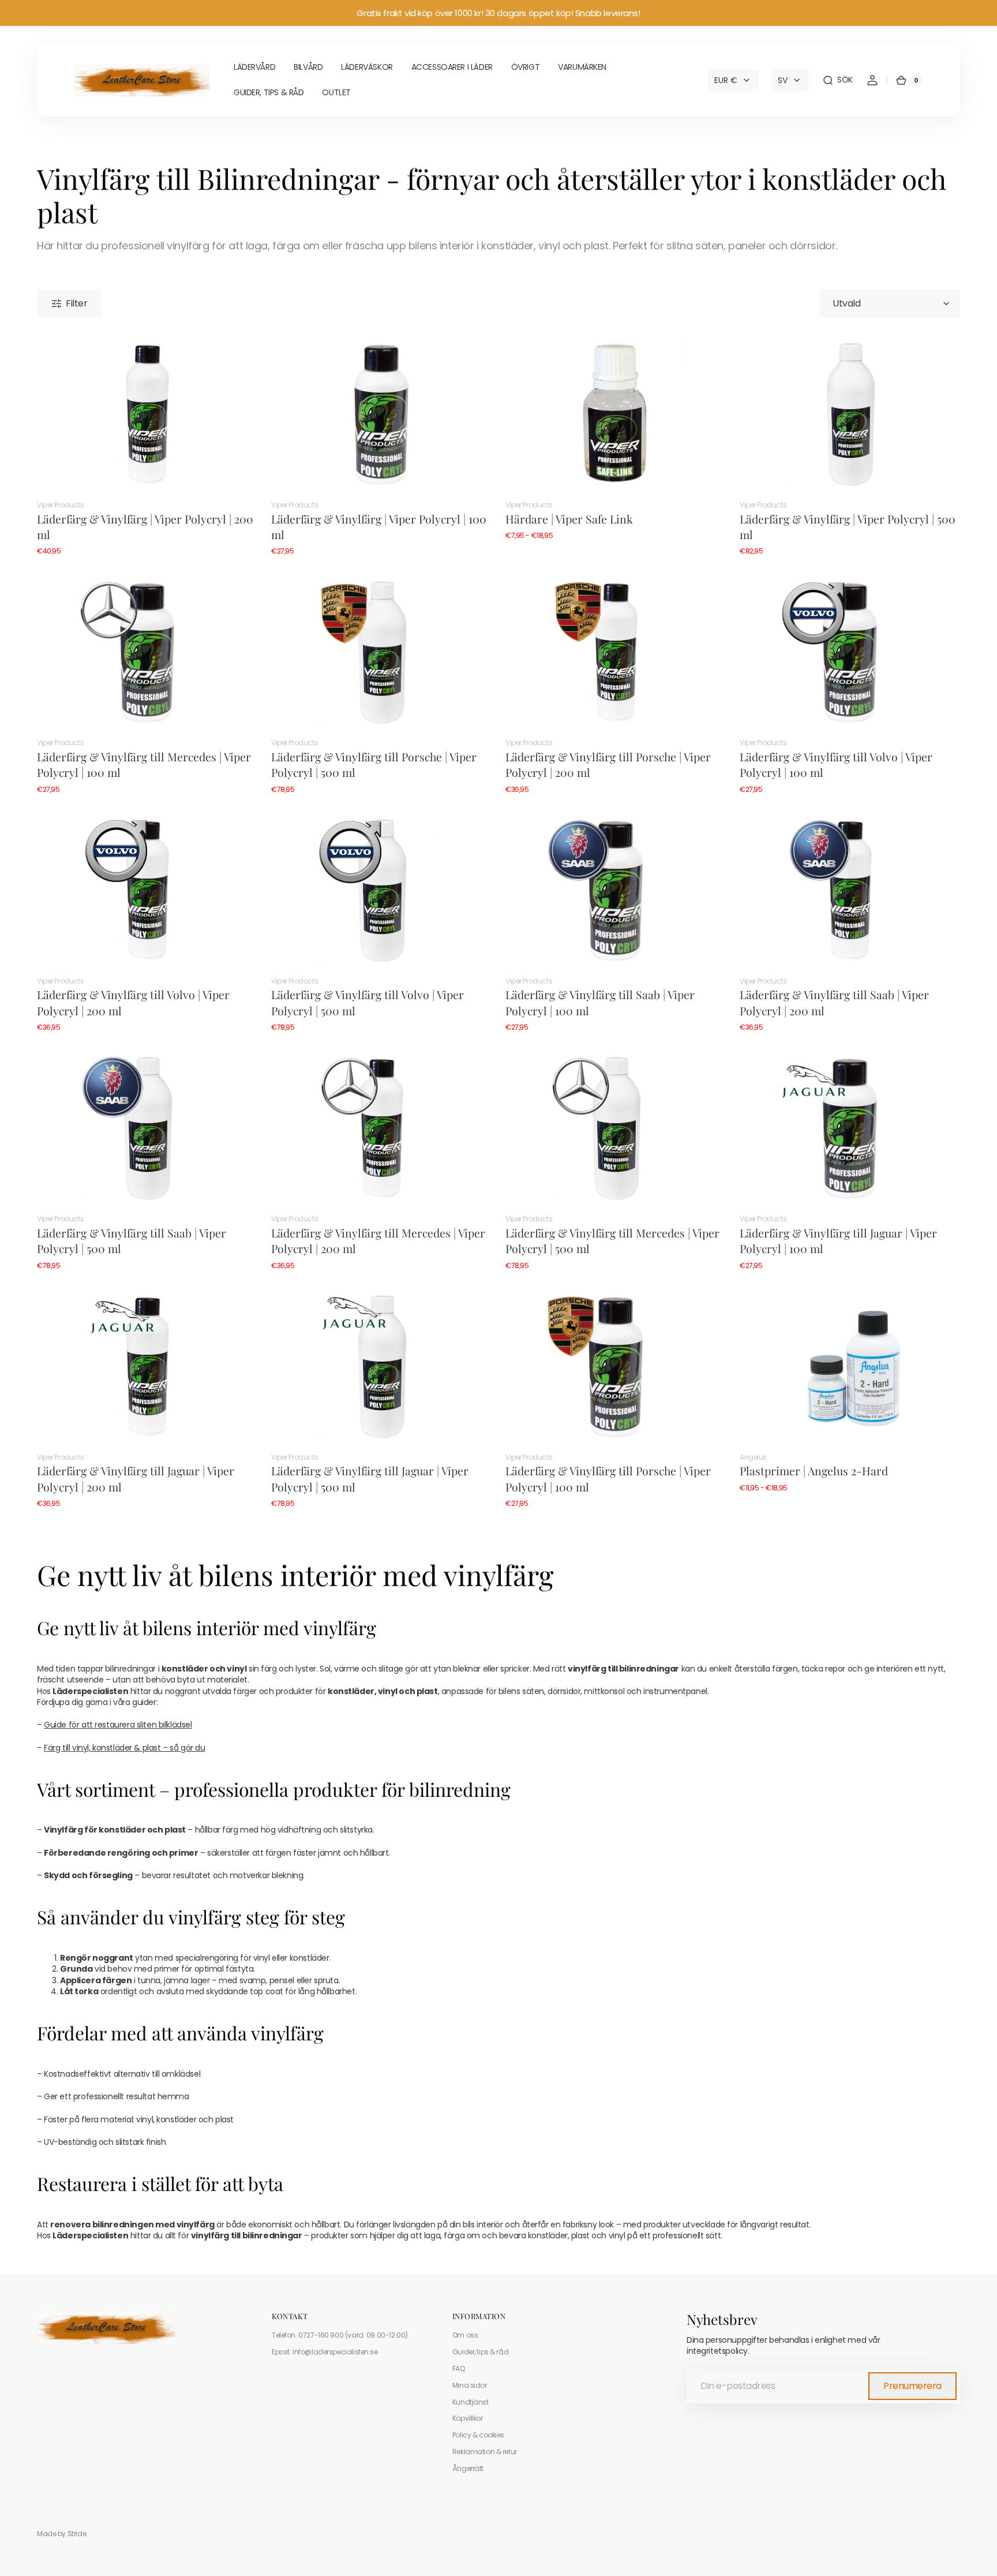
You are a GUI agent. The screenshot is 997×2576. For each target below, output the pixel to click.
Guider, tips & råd (480, 2352)
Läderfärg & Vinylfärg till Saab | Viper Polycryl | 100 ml (600, 1002)
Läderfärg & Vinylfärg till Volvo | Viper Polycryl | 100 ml (836, 764)
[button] (837, 80)
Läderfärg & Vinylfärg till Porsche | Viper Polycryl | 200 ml (608, 764)
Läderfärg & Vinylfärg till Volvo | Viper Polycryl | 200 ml (133, 1002)
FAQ (459, 2369)
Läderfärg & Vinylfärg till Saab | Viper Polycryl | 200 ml (834, 1002)
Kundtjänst (471, 2402)
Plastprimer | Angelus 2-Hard (814, 1471)
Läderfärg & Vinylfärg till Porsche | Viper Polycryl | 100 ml (608, 1478)
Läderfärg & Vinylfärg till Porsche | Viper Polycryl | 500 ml (374, 764)
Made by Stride (61, 2534)
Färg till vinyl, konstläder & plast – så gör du (124, 1748)
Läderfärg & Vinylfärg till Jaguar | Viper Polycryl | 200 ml (136, 1478)
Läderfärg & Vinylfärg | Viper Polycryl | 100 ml (379, 527)
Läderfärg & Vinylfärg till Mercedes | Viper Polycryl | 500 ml (612, 1241)
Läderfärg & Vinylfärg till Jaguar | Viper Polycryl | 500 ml (370, 1478)
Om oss (465, 2335)
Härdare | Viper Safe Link (569, 519)
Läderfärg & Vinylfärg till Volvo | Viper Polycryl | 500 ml (368, 1002)
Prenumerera (912, 2386)
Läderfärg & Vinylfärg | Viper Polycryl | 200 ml (145, 527)
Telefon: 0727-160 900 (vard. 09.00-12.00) (340, 2335)
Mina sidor (470, 2385)
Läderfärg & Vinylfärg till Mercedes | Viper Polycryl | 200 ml (378, 1241)
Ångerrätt (468, 2468)
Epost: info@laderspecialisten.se (325, 2352)
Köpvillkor (468, 2418)
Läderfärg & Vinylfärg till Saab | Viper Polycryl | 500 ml (132, 1241)
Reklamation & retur (485, 2452)
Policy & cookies (478, 2435)
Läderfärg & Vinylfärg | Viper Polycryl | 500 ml (848, 527)
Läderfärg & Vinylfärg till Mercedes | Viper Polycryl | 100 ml (144, 764)
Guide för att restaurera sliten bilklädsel (118, 1725)
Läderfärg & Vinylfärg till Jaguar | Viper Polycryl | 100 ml (838, 1241)
